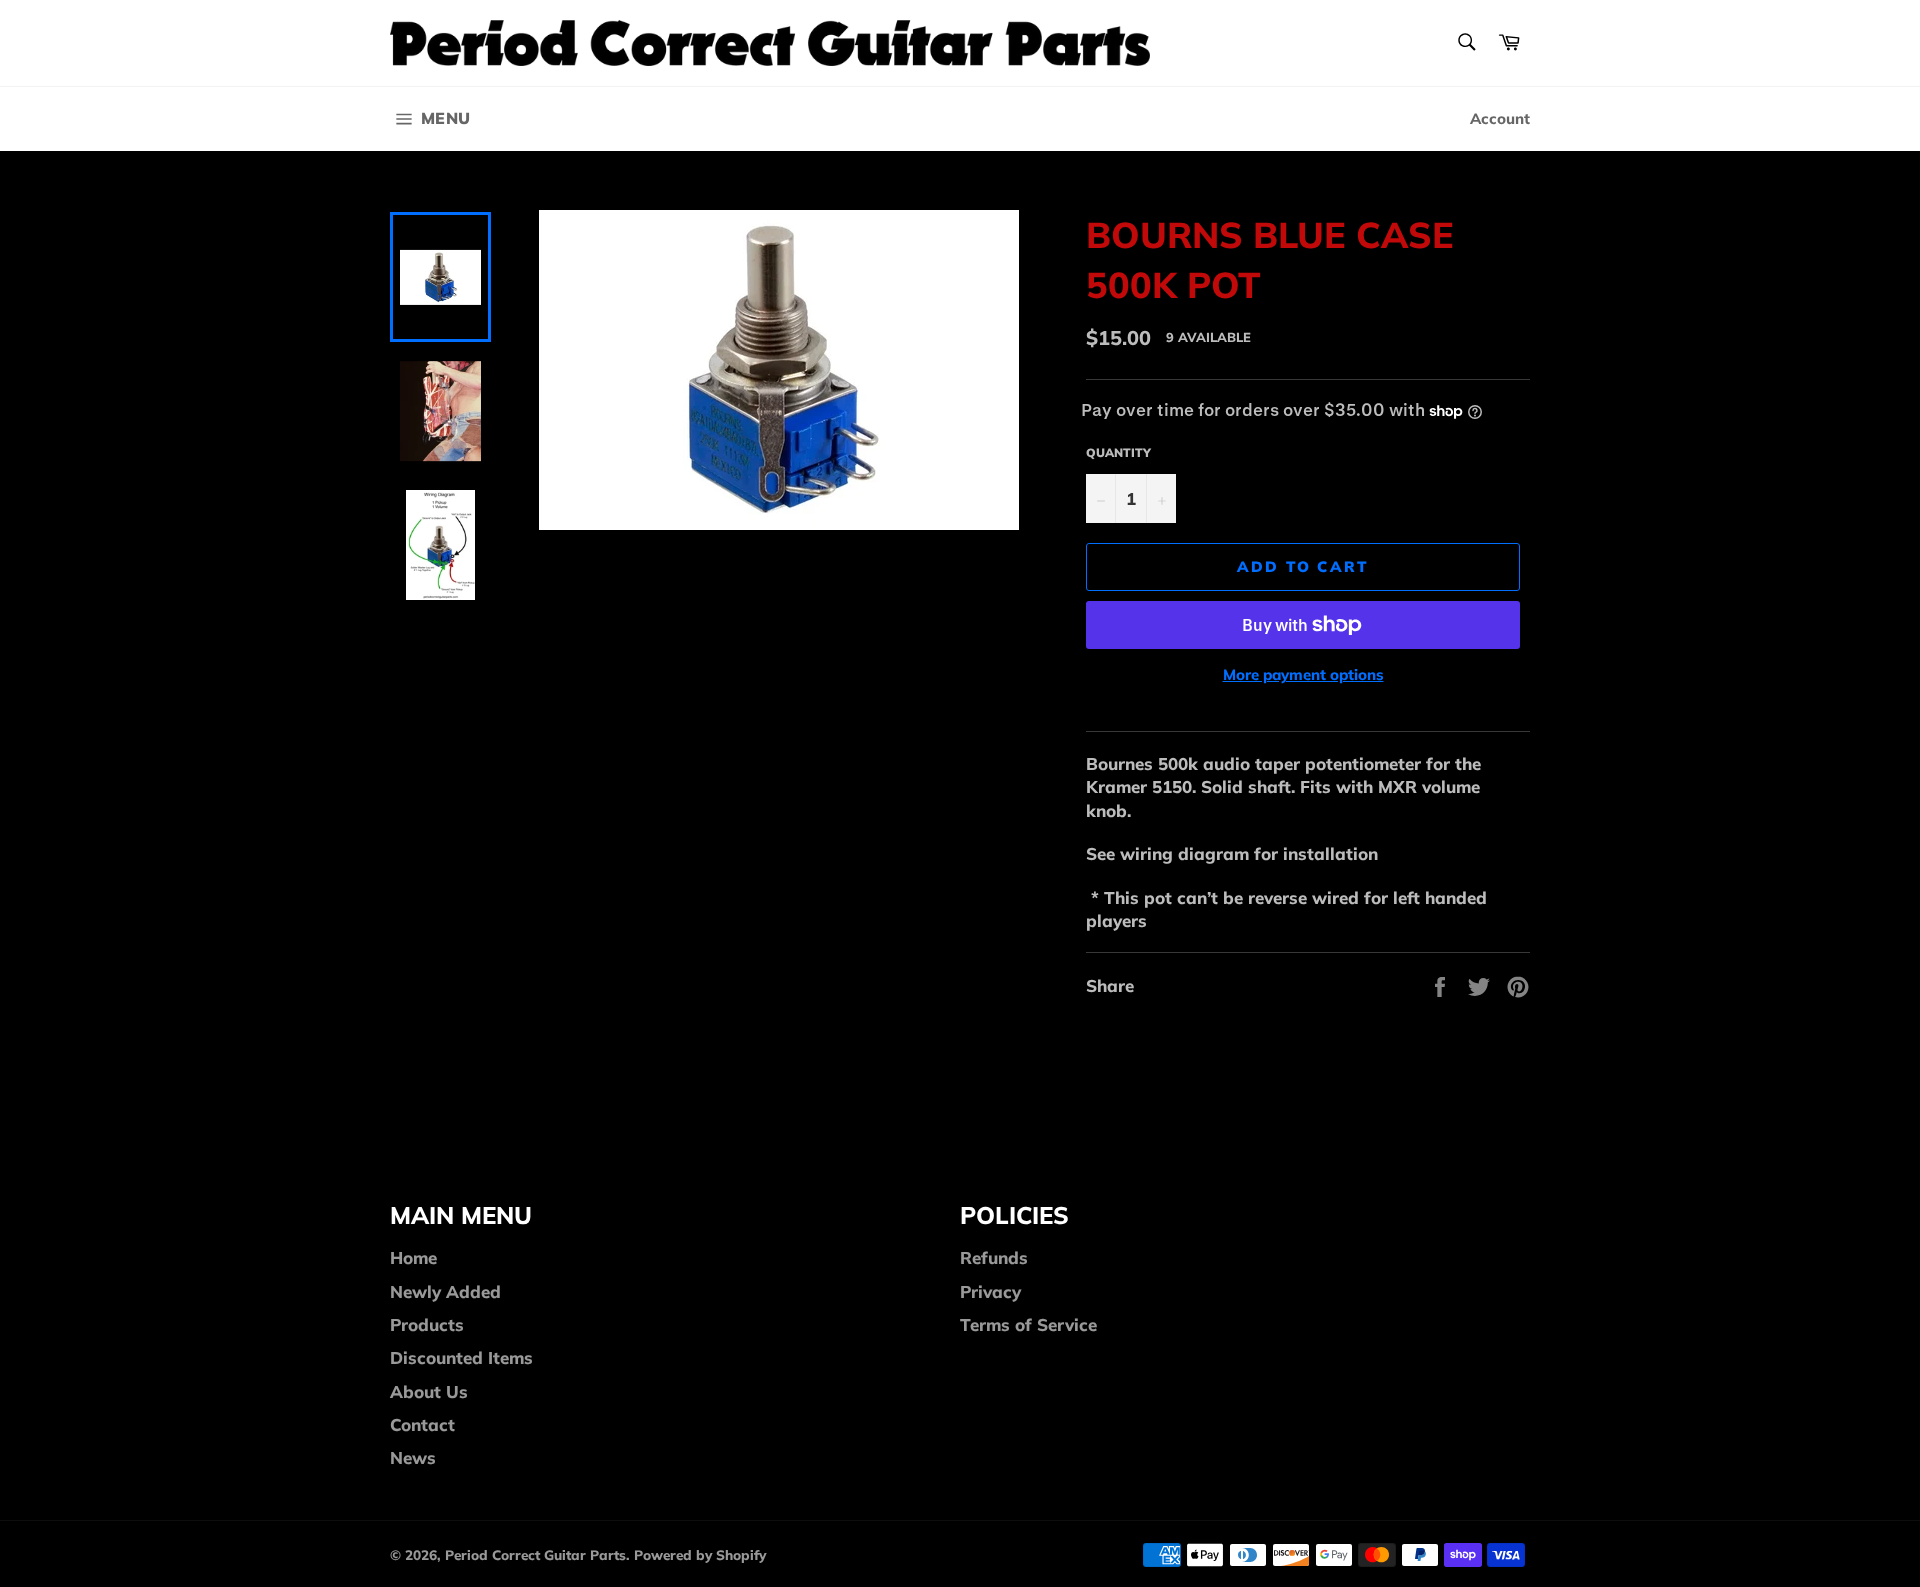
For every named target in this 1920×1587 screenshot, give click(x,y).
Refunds (994, 1257)
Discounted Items (461, 1357)
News (413, 1457)
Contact (422, 1424)
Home (413, 1257)
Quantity (1118, 452)
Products (427, 1324)
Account (1500, 118)
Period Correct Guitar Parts (535, 1554)
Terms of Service (1028, 1324)
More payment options (1303, 674)
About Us (429, 1391)
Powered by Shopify (700, 1554)
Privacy (990, 1291)
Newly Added (445, 1291)
